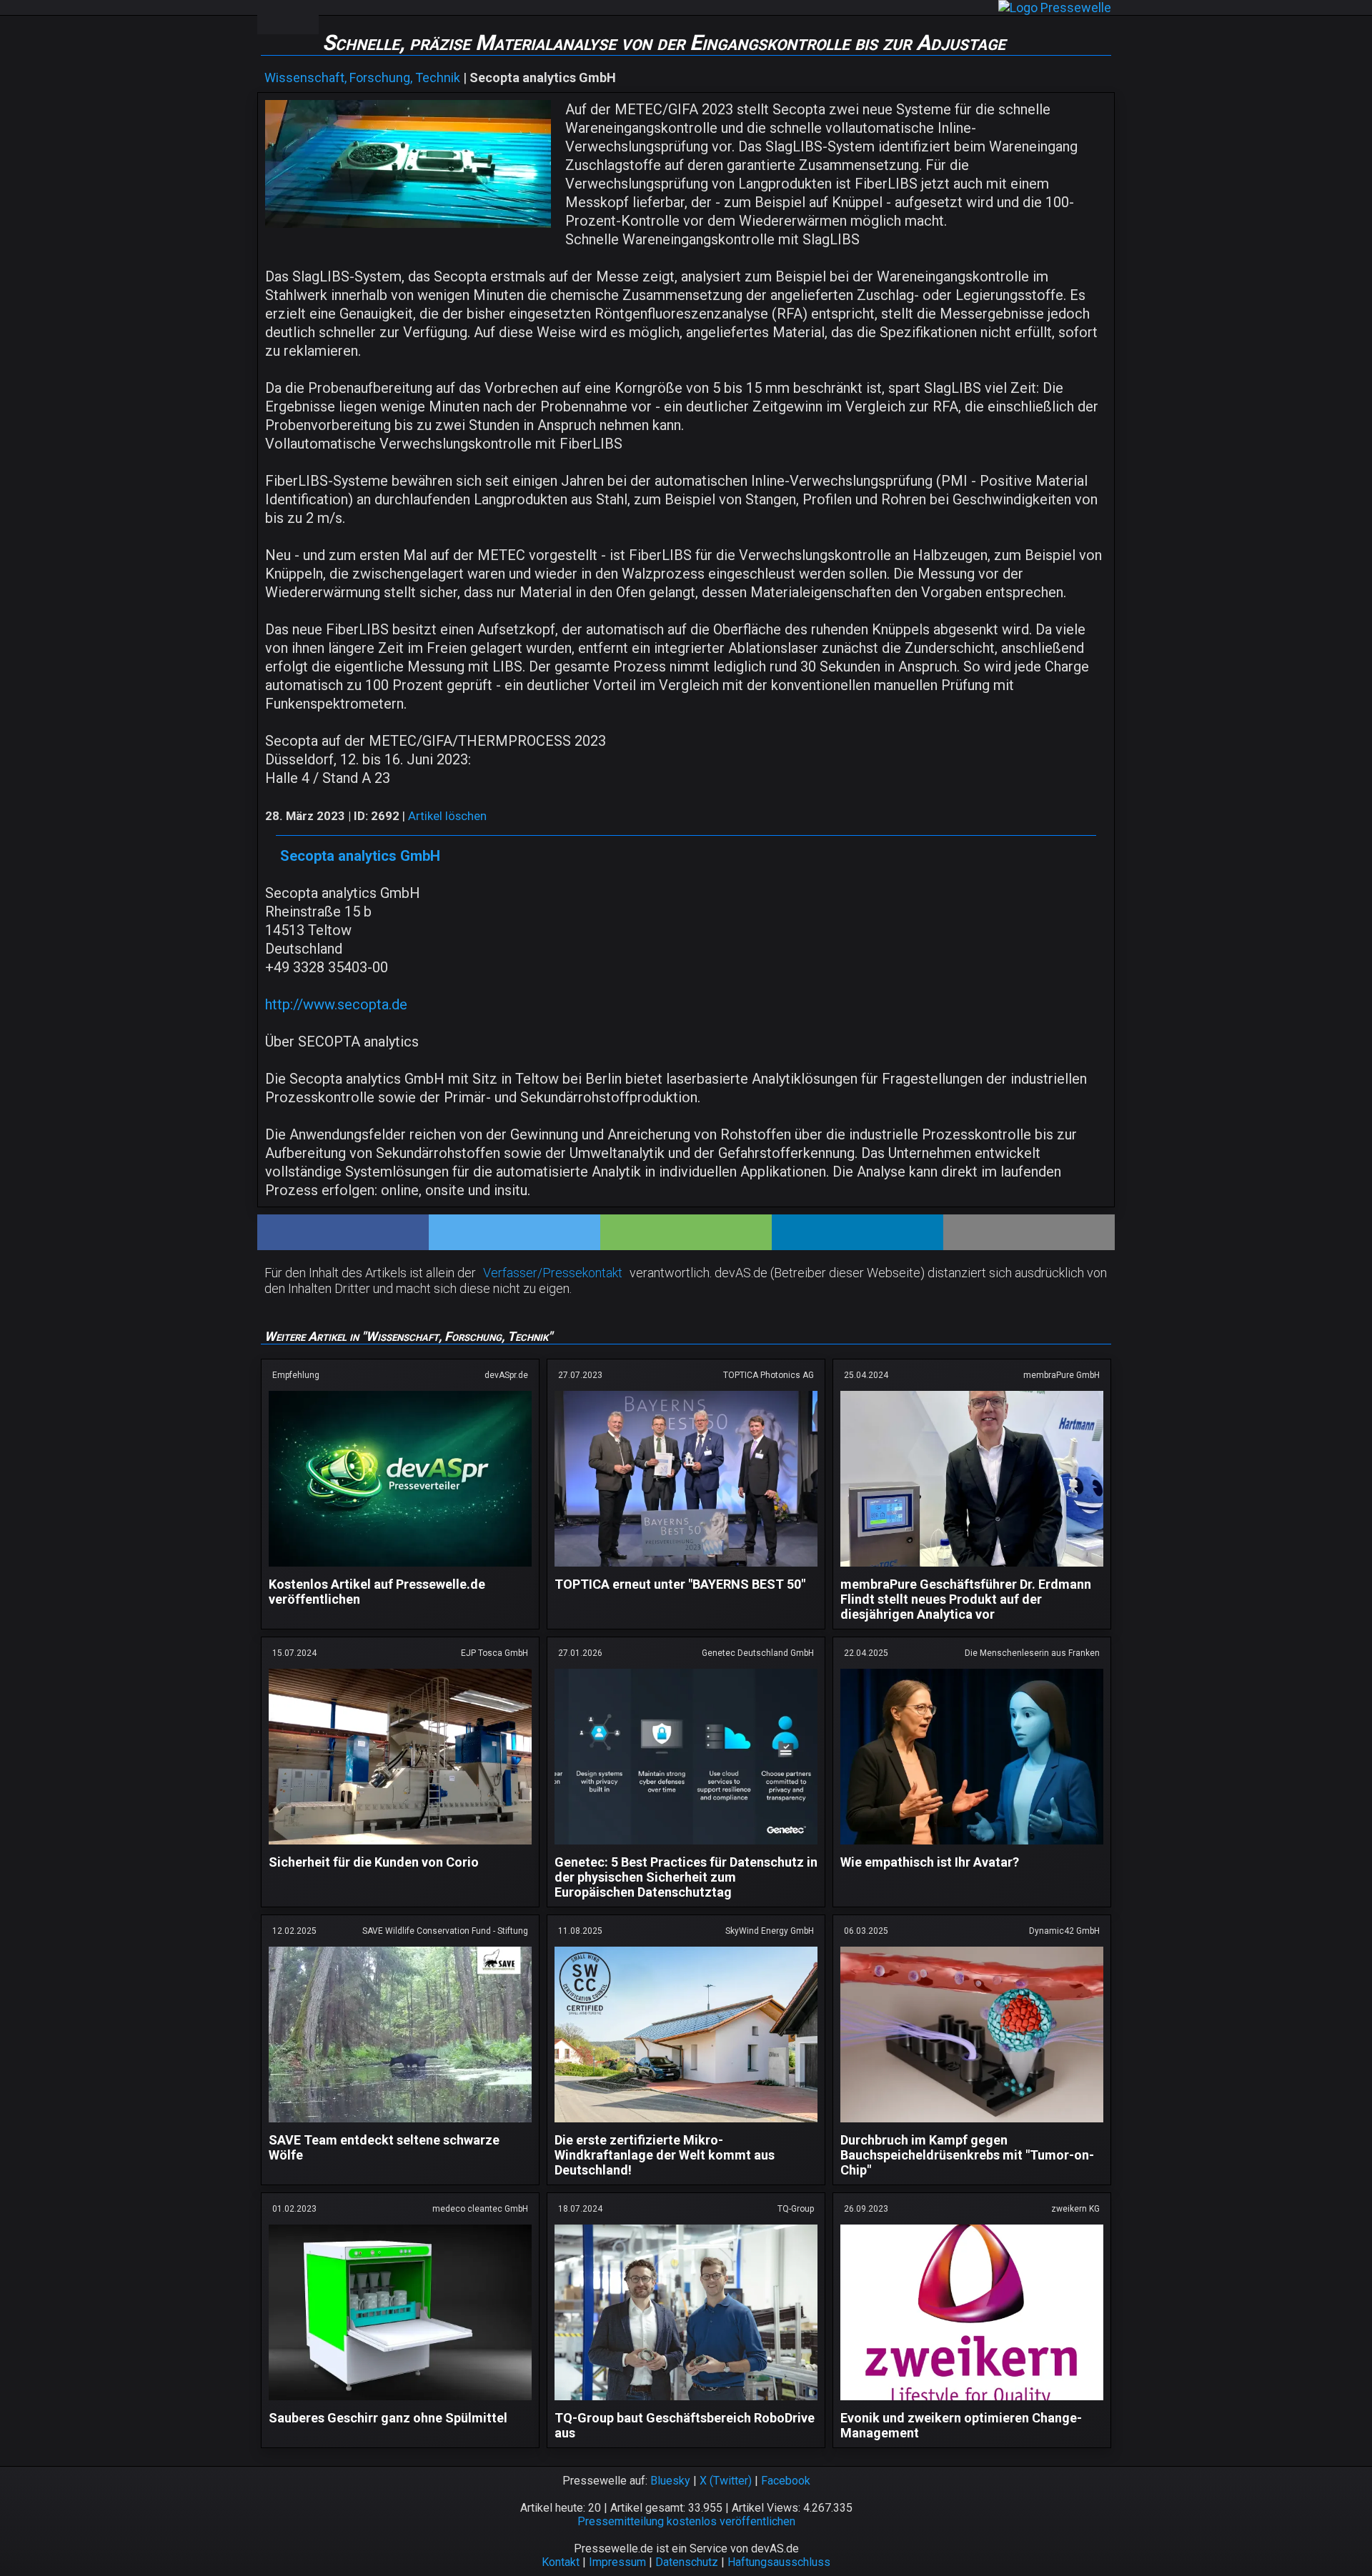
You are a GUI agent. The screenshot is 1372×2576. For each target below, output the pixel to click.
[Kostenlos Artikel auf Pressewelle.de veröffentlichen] (400, 1569)
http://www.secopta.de (336, 1004)
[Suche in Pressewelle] (303, 17)
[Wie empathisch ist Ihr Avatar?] (972, 1847)
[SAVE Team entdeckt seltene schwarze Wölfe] (400, 2125)
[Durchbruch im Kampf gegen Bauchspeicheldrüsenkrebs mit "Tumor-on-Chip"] (972, 2125)
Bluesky (670, 2481)
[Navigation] (272, 17)
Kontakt (561, 2562)
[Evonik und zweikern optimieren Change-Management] (972, 2403)
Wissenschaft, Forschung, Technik (362, 78)
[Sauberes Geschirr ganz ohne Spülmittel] (400, 2403)
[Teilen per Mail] (1029, 1232)
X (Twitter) (726, 2481)
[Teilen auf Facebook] (343, 1232)
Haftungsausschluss (779, 2562)
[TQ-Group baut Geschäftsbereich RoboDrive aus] (686, 2403)
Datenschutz (687, 2562)
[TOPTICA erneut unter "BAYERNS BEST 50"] (686, 1569)
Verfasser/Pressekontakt (553, 1273)
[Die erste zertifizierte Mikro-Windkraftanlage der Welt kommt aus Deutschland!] (686, 2125)
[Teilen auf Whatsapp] (686, 1232)
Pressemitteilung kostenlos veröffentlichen (686, 2521)
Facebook (786, 2481)
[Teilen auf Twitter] (514, 1232)
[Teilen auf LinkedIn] (857, 1232)
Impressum (617, 2562)
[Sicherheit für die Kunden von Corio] (400, 1847)
